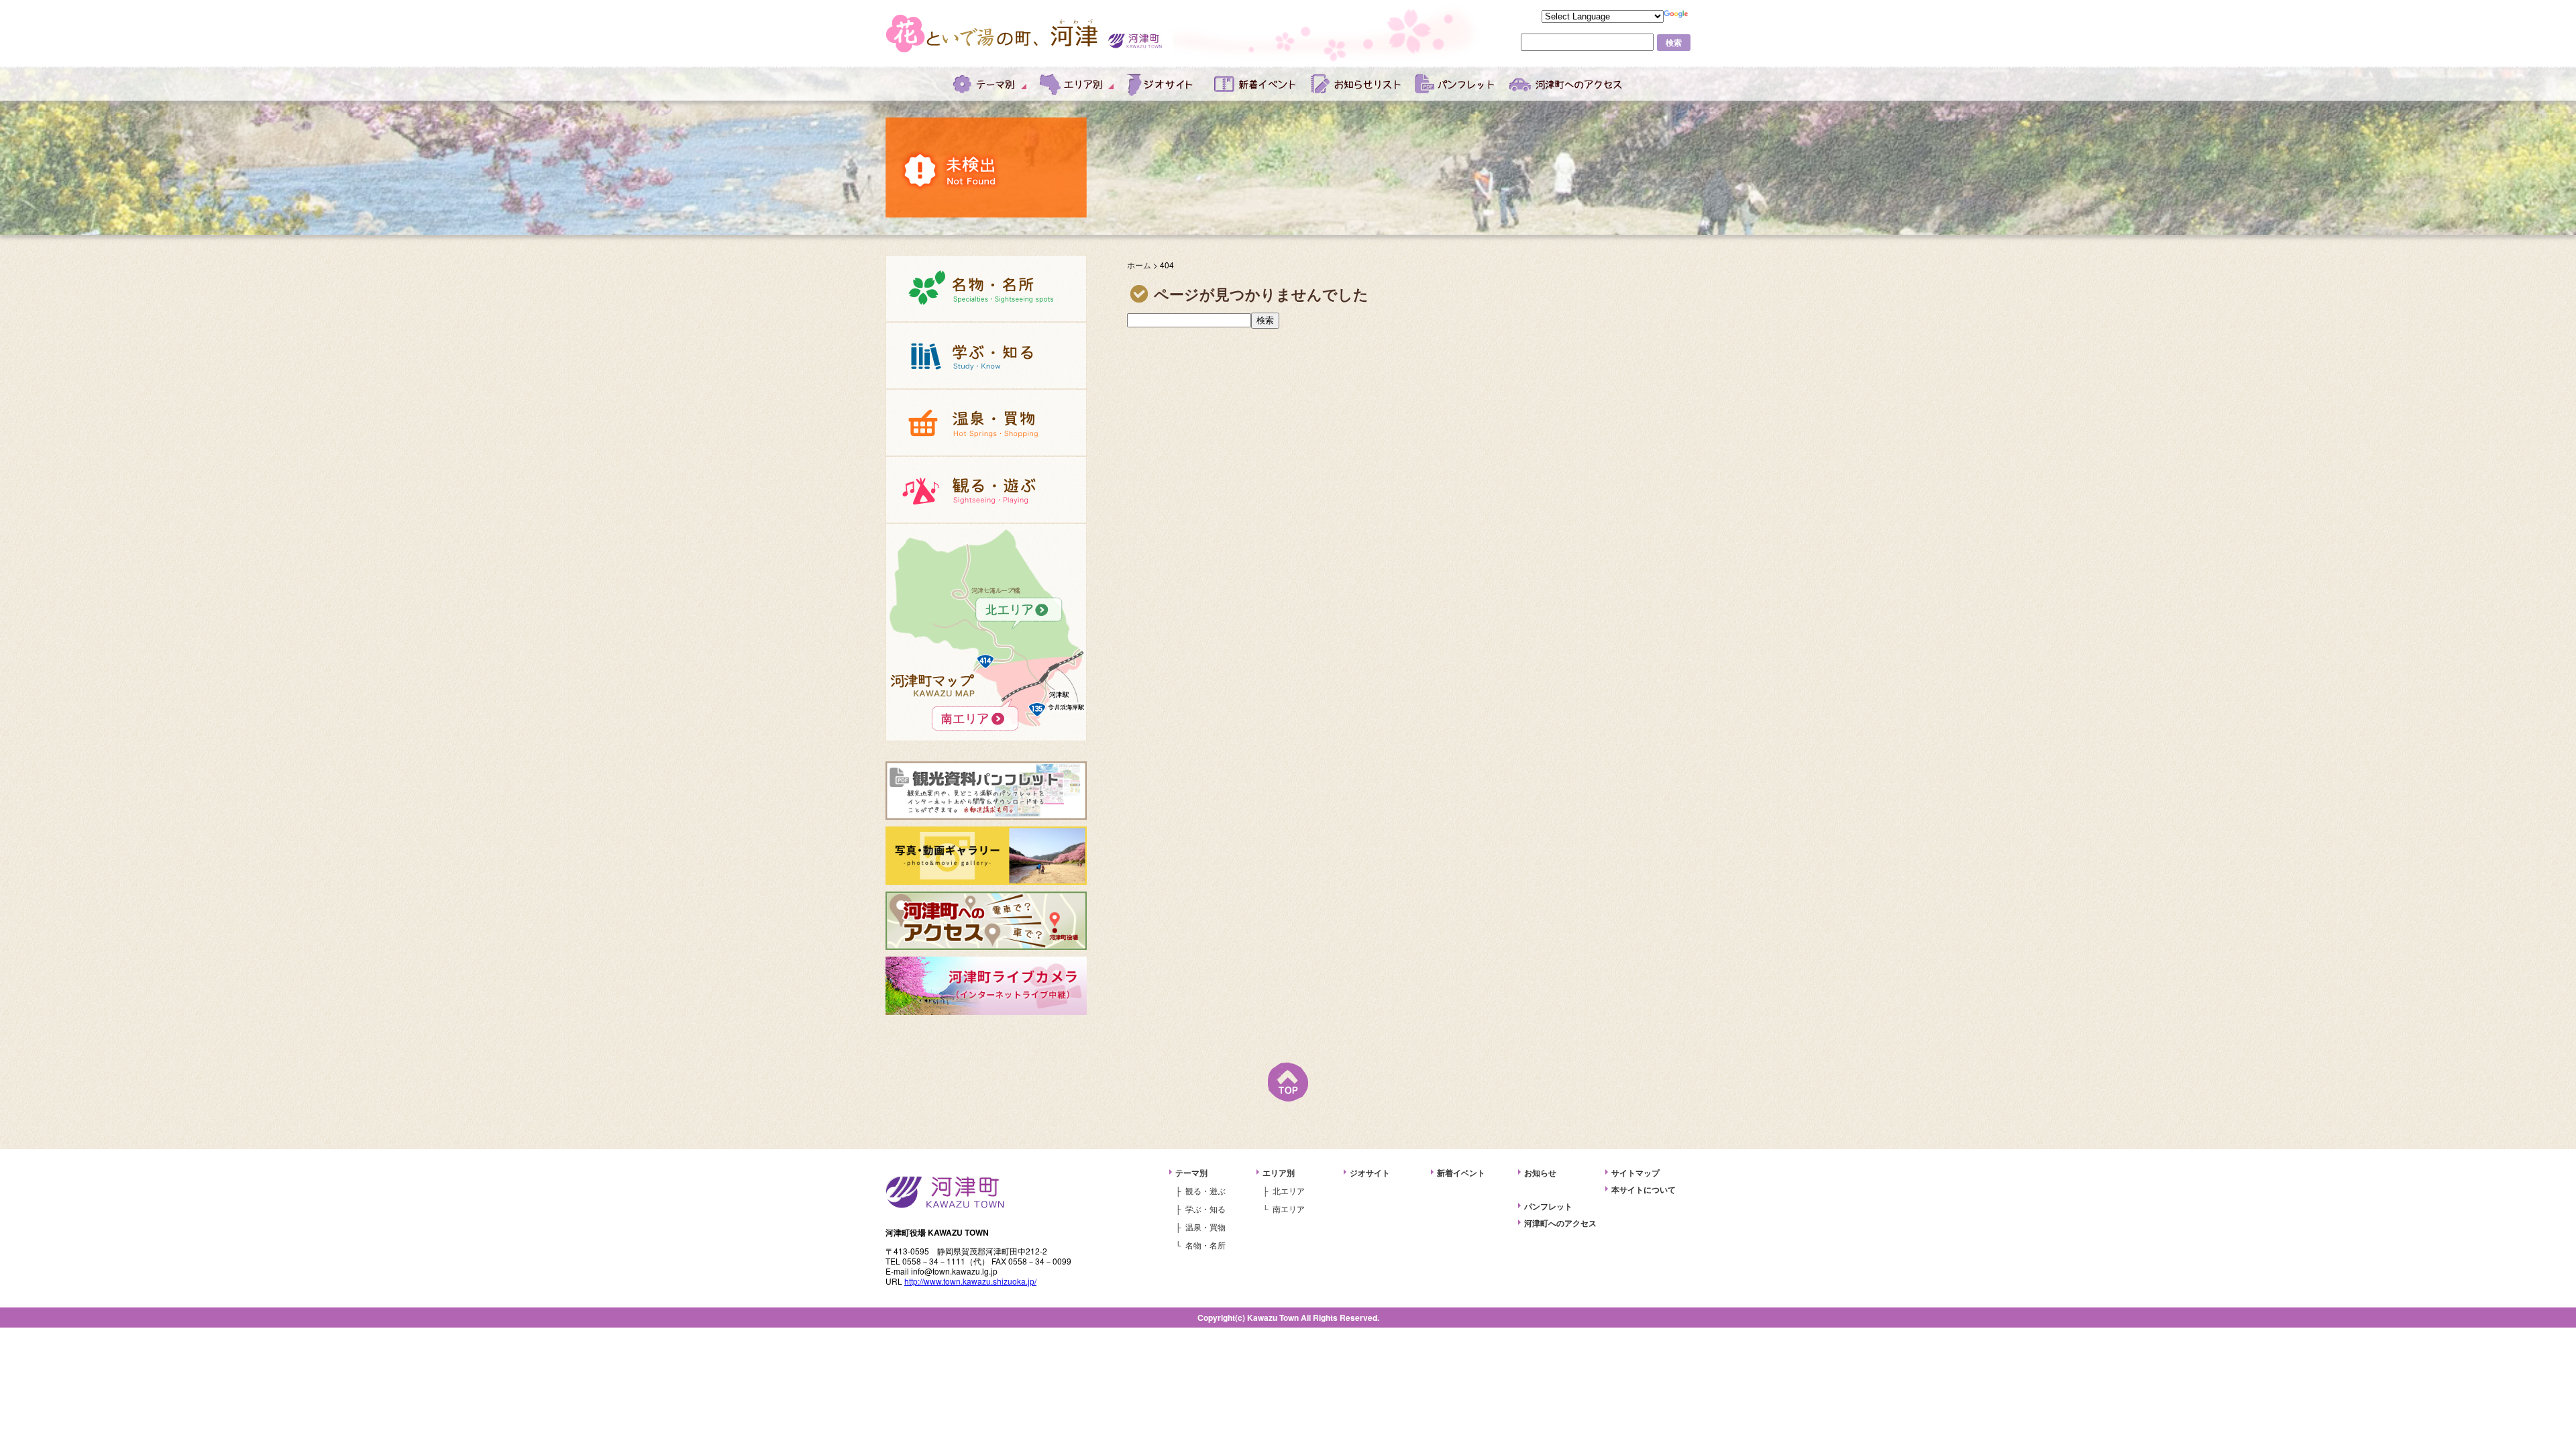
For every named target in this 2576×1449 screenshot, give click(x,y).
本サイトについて (1644, 1189)
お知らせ (1356, 84)
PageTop (1288, 1082)
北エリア (986, 590)
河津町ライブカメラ (986, 986)
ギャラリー (986, 856)
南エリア (986, 699)
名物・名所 (986, 288)
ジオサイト (1164, 84)
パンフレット (1456, 84)
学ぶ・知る (986, 356)
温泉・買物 (986, 423)
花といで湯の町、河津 (993, 34)
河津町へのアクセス (1566, 84)
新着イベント (1256, 84)
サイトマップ (1635, 1173)
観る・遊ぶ (986, 490)
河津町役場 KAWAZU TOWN (945, 1192)
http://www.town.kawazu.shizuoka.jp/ (970, 1281)
